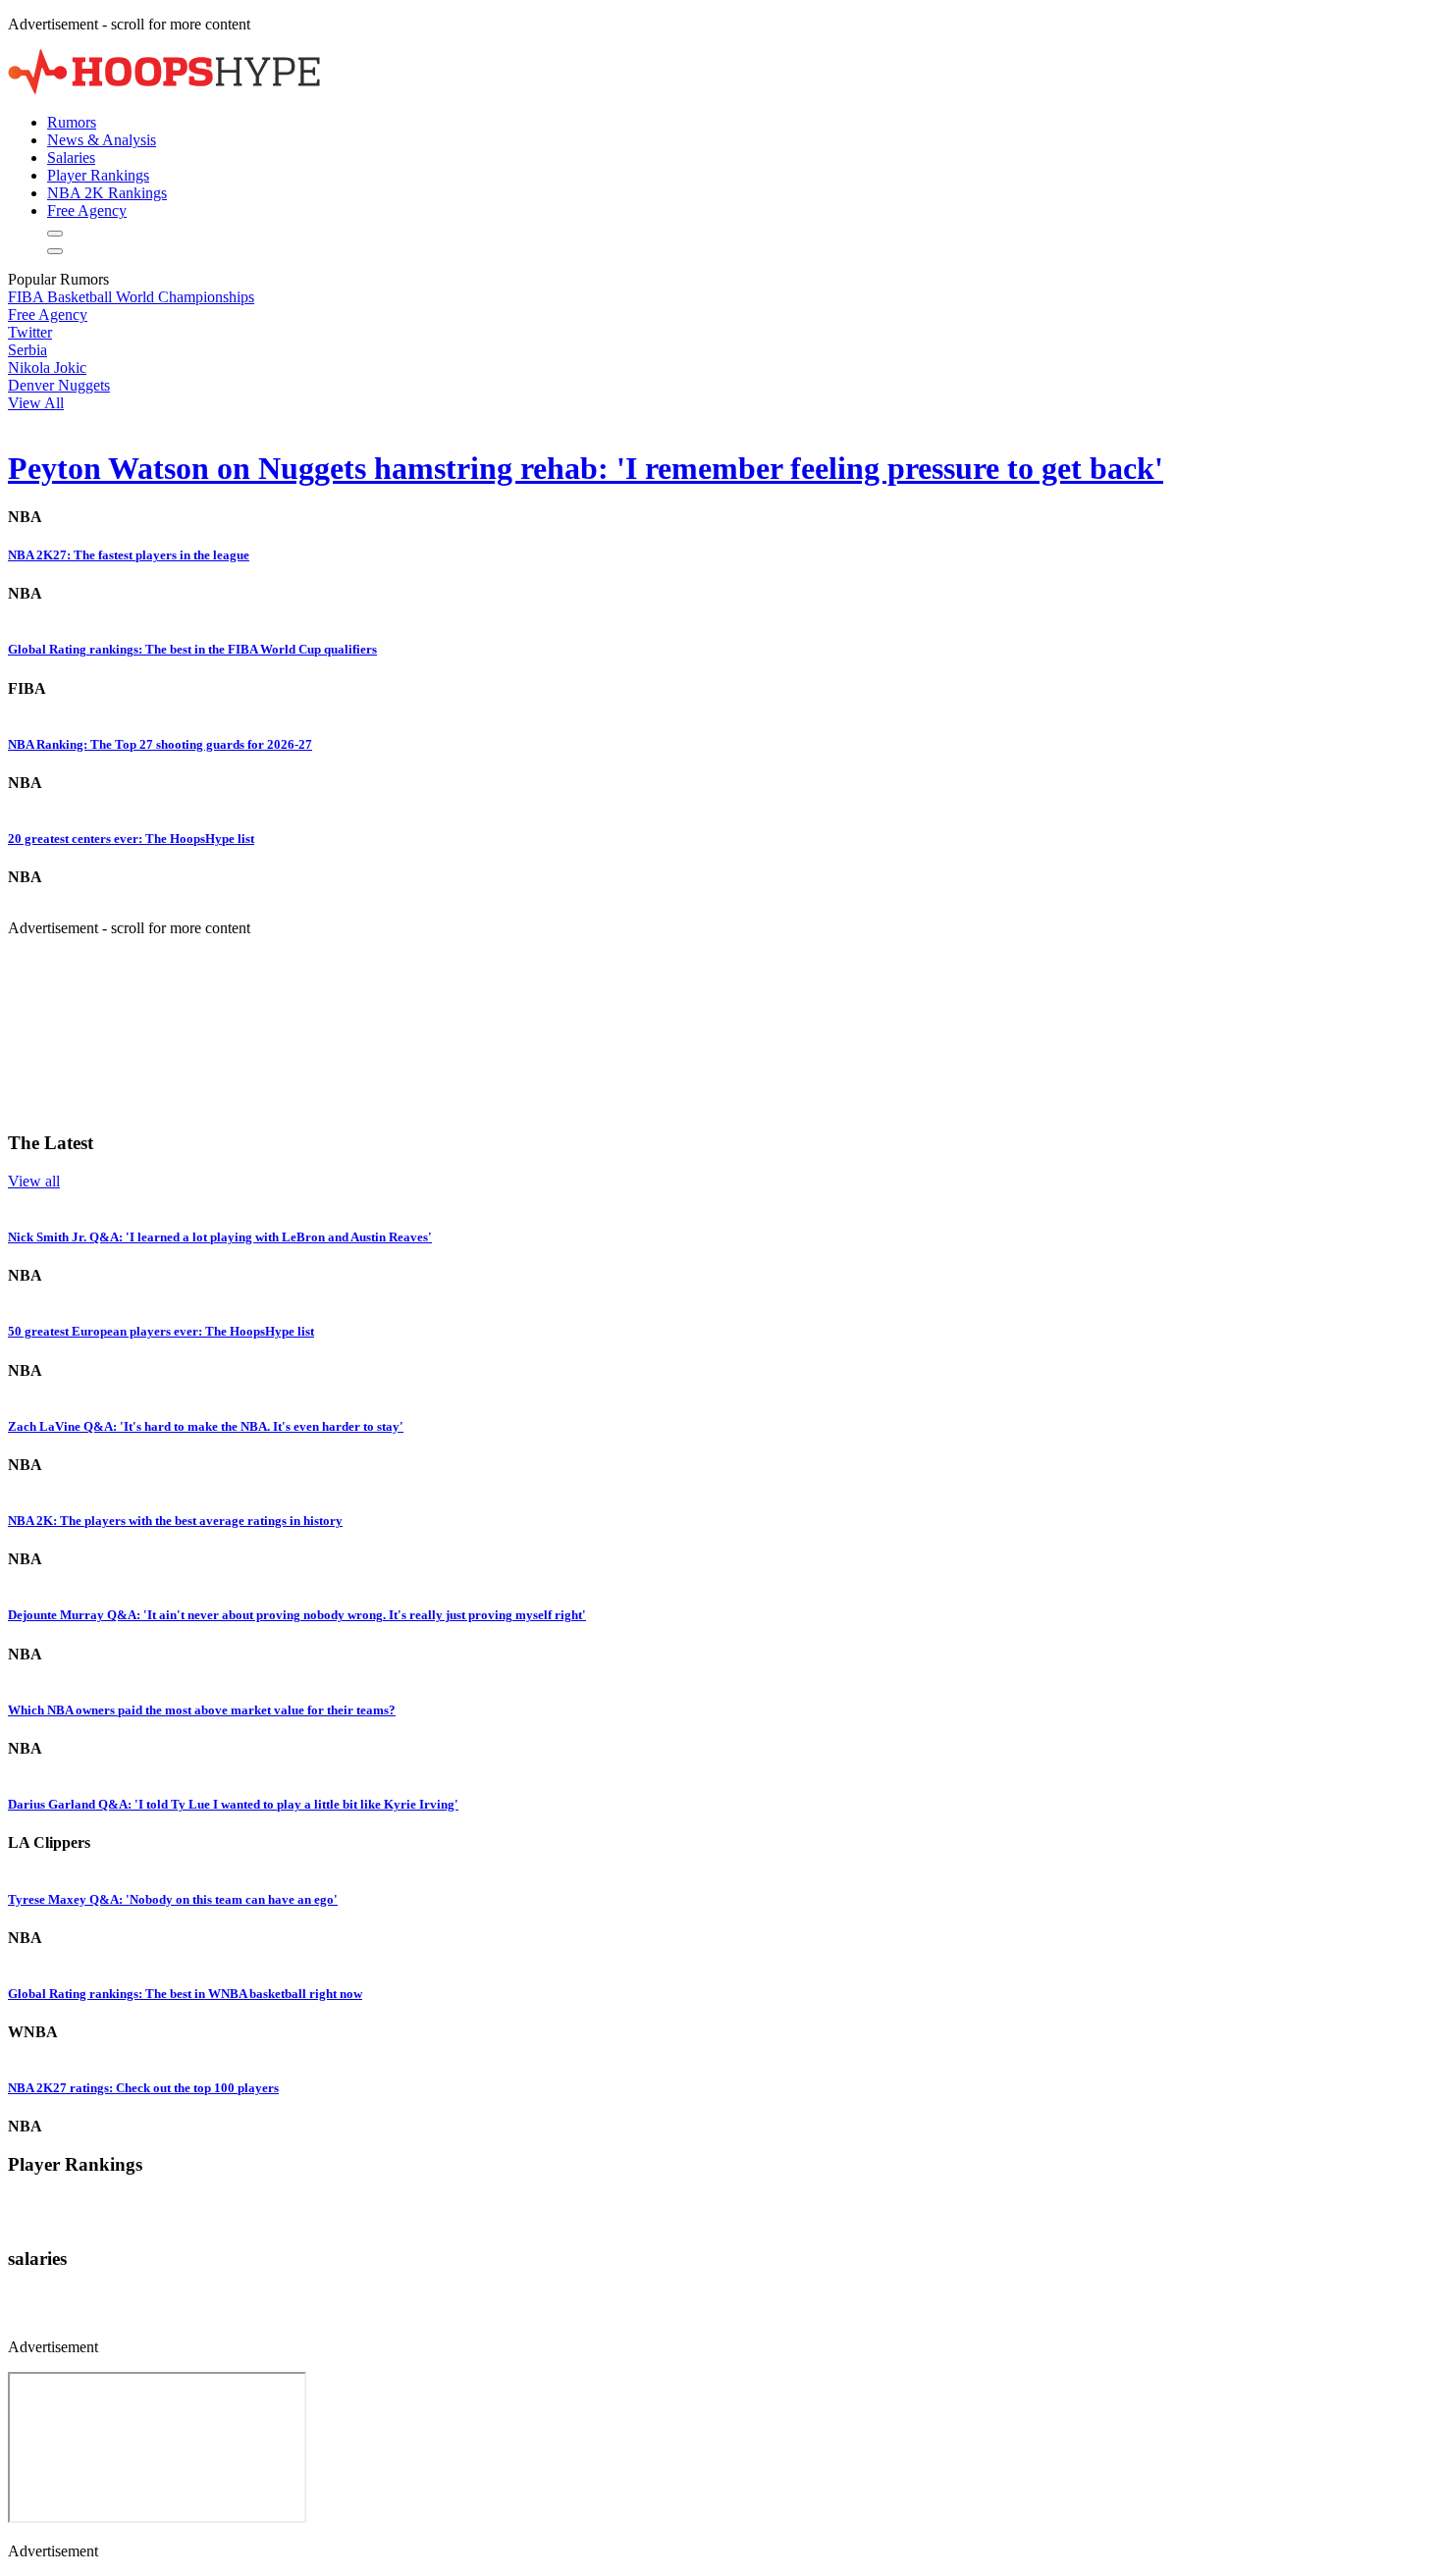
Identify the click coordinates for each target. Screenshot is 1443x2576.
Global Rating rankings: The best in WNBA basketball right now (185, 1994)
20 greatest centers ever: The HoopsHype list (131, 839)
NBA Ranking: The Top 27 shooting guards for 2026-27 (160, 744)
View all (34, 1181)
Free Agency (87, 210)
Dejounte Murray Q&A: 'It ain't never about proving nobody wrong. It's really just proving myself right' (297, 1615)
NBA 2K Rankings (107, 193)
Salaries (71, 158)
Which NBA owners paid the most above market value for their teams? (202, 1710)
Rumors (72, 122)
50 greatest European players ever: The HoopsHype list (161, 1331)
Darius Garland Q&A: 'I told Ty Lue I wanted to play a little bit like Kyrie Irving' (233, 1804)
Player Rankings (98, 175)
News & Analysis (102, 140)
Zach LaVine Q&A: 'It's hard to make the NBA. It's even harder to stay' (206, 1426)
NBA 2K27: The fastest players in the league (129, 555)
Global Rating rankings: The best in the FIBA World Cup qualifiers (192, 649)
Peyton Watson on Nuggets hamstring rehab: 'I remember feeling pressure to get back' (586, 468)
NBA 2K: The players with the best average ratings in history (175, 1521)
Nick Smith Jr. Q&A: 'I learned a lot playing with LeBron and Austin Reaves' (220, 1237)
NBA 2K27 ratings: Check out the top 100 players (143, 2088)
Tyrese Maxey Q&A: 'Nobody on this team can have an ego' (173, 1899)
